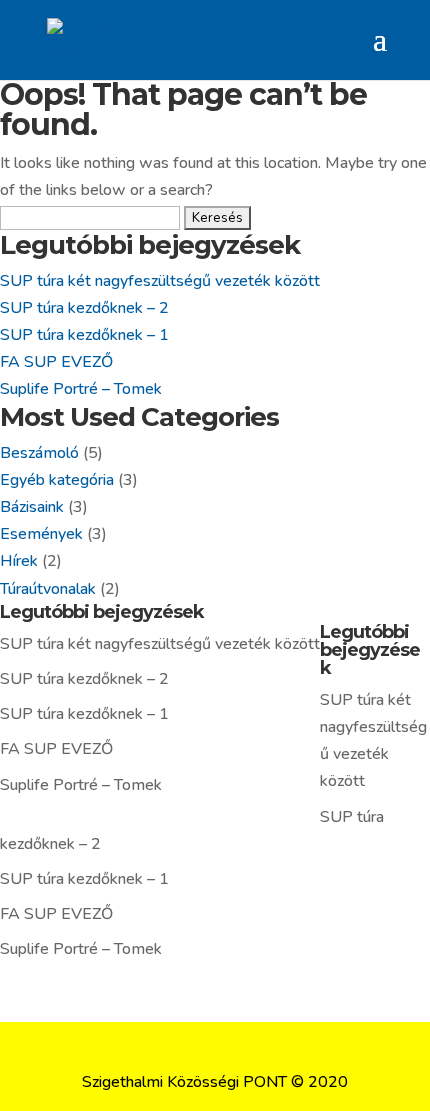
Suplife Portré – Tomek (81, 389)
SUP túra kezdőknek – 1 (84, 335)
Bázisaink (32, 507)
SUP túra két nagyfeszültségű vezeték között (160, 281)
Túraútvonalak (48, 589)
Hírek (19, 561)
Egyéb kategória (57, 480)
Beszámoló (39, 453)
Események (41, 534)
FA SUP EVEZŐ (56, 362)
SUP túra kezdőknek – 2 (84, 308)
